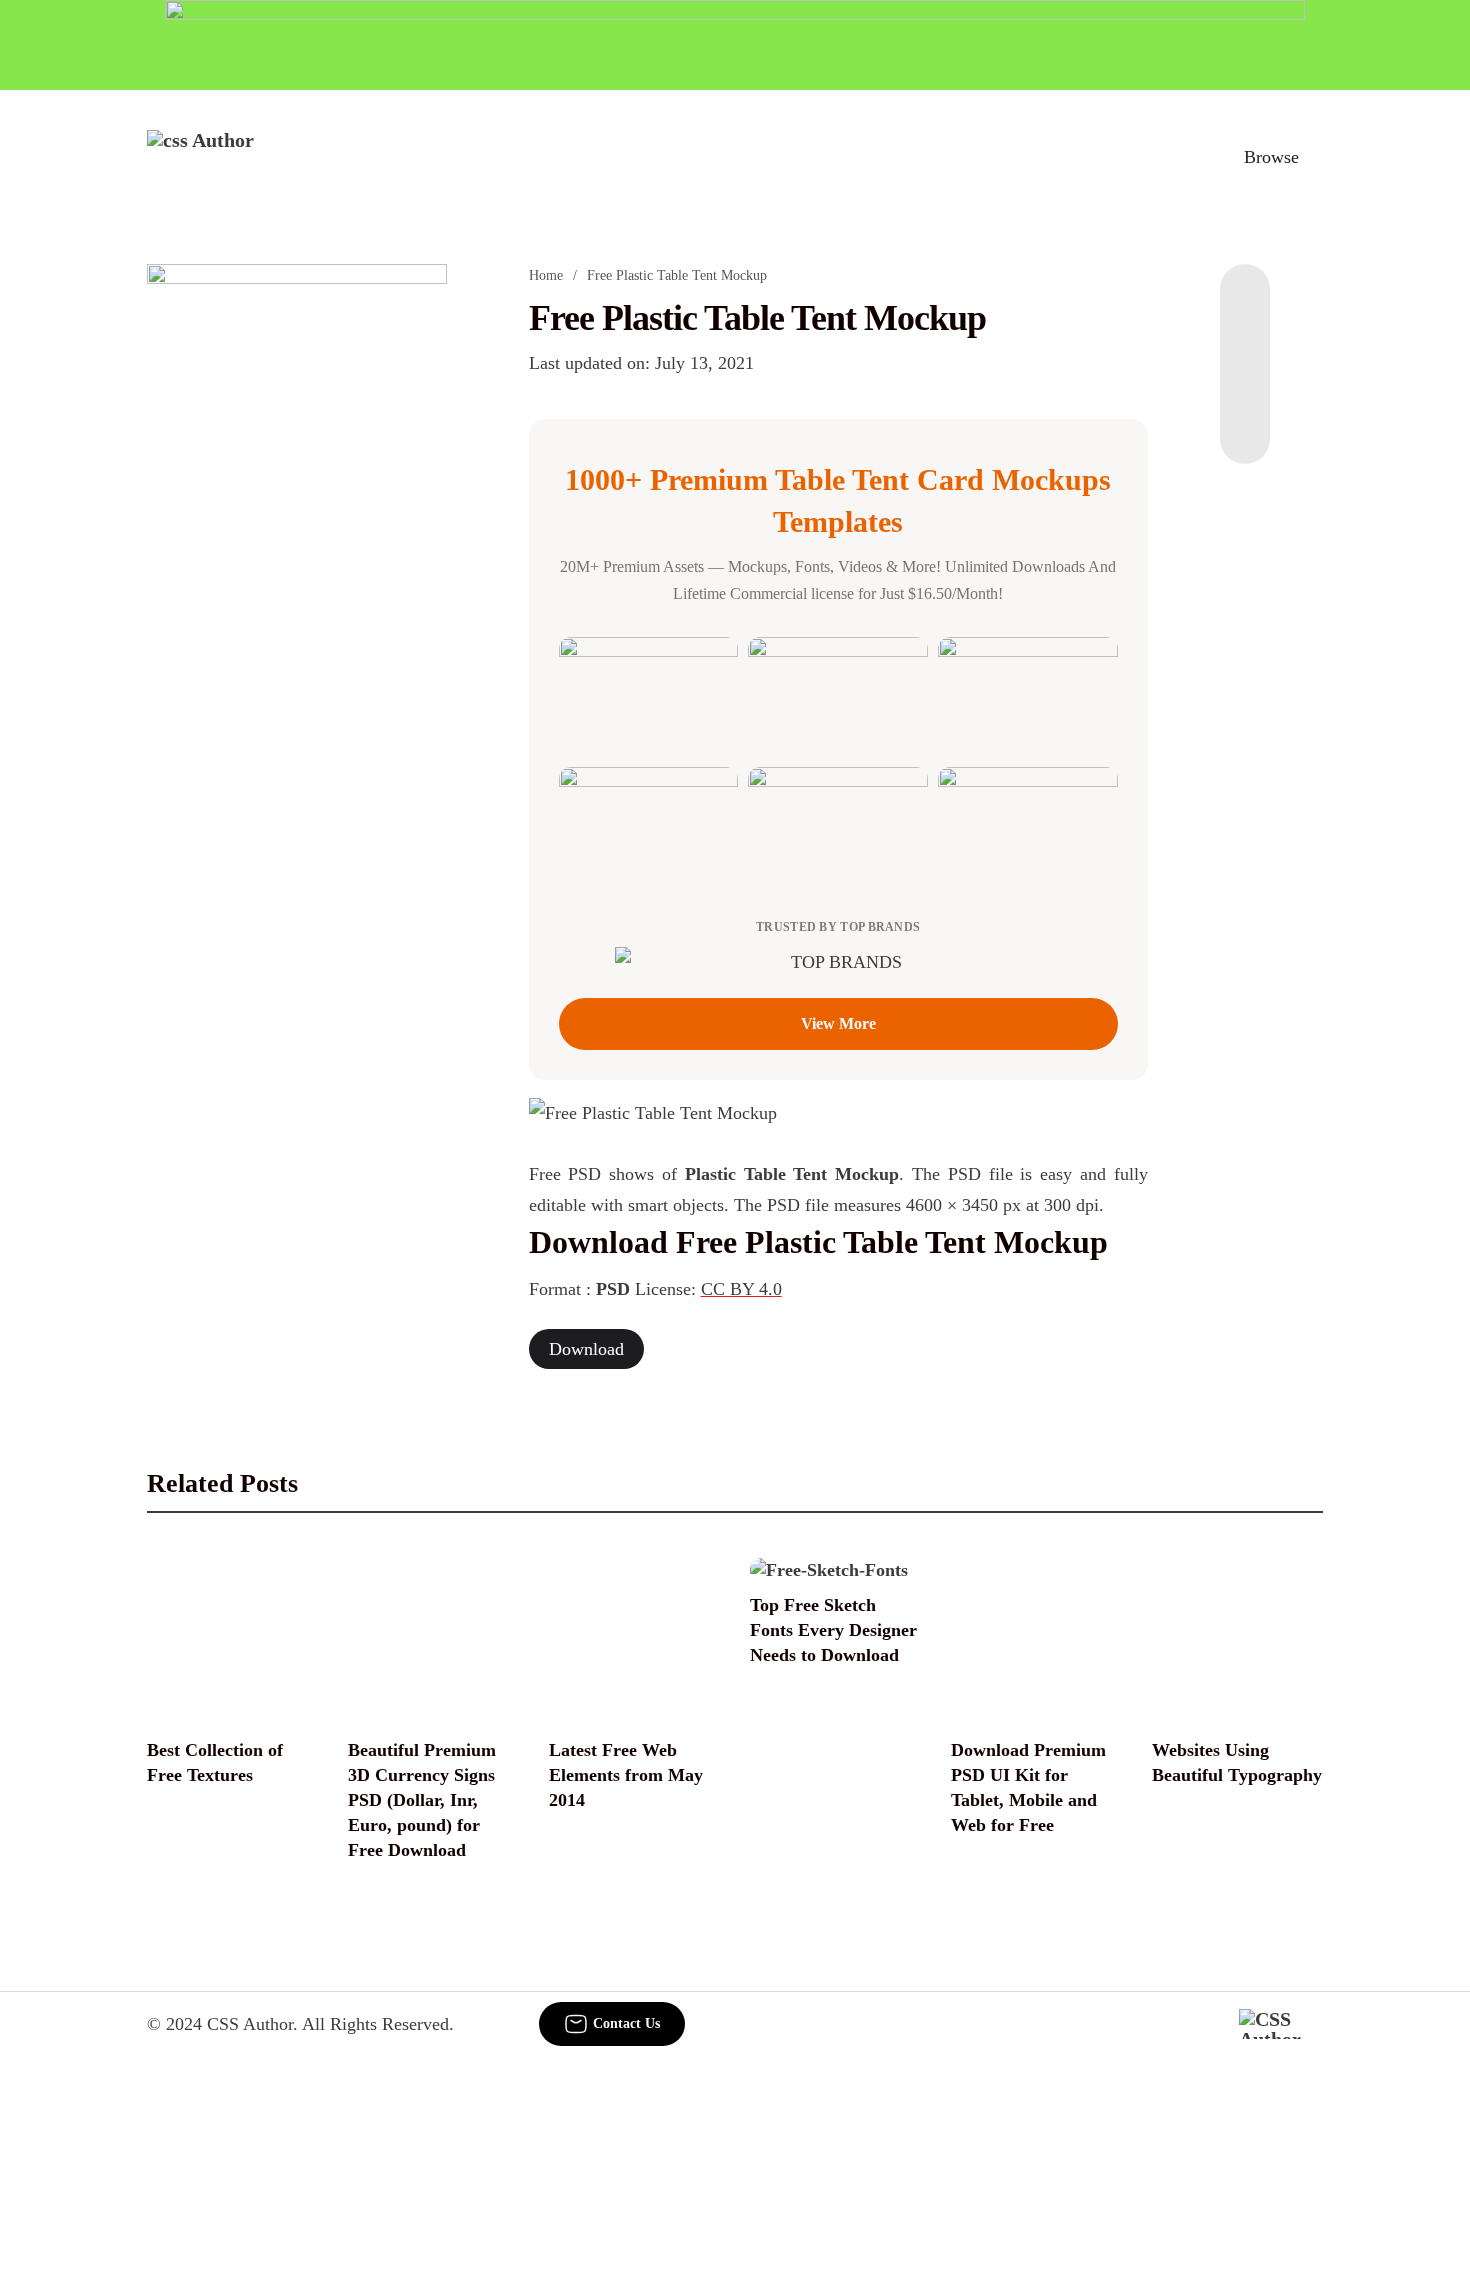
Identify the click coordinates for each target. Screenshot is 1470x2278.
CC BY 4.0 (741, 1289)
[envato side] (297, 562)
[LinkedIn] (1245, 344)
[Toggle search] (1184, 157)
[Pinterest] (1245, 384)
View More (838, 1023)
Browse (1271, 157)
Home (546, 275)
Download (586, 1349)
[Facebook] (1245, 304)
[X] (1245, 424)
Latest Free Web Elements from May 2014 (626, 1775)
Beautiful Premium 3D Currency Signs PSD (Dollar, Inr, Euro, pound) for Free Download (422, 1800)
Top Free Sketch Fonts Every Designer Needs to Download (833, 1630)
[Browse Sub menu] (1316, 157)
